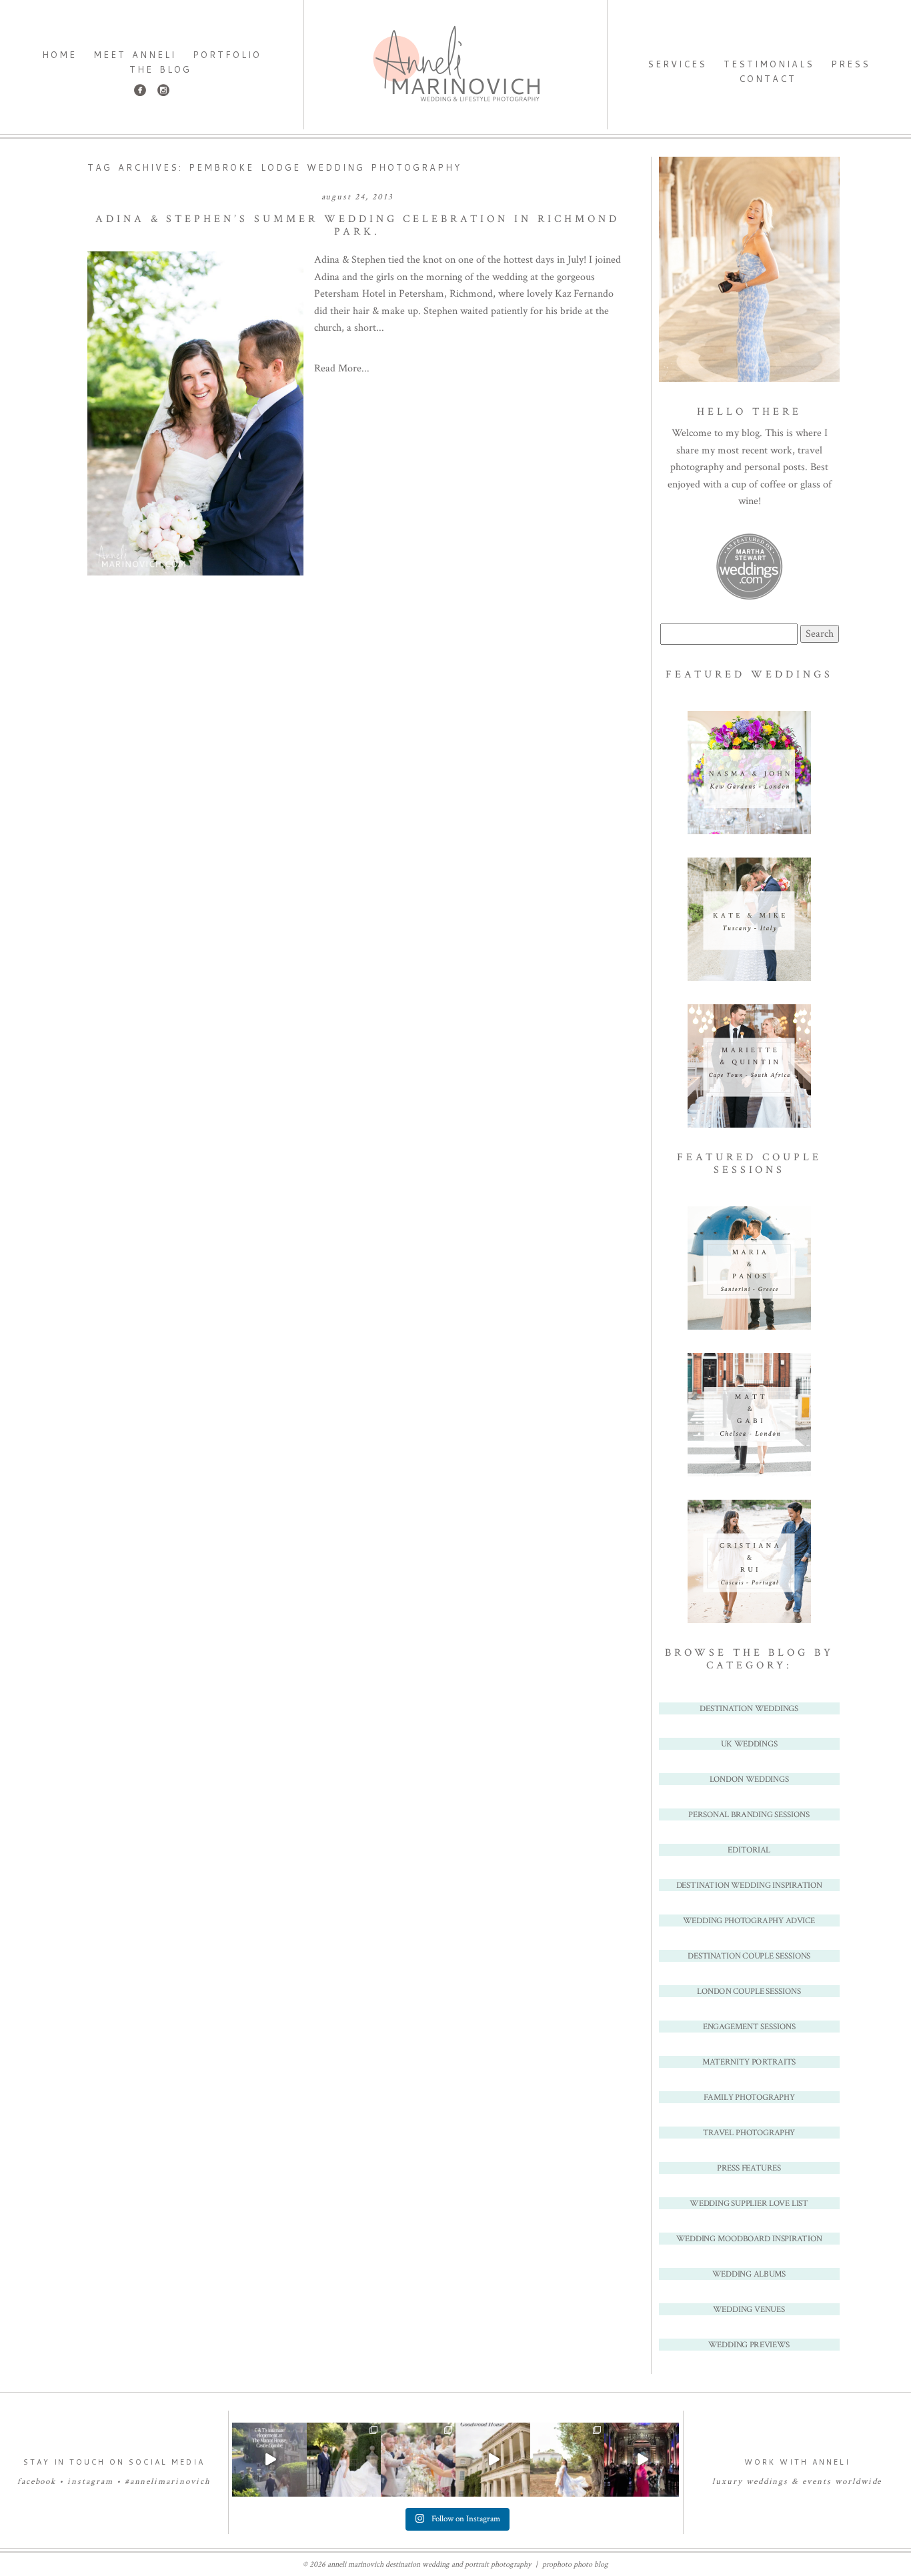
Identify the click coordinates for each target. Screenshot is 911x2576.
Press (851, 64)
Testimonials (769, 64)
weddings (768, 2482)
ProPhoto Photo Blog (575, 2564)
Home (59, 55)
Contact (768, 79)
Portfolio (227, 55)
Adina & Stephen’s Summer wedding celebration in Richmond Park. (357, 225)
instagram (90, 2482)
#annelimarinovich (168, 2482)
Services (677, 64)
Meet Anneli (135, 55)
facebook (37, 2482)
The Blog (160, 69)
